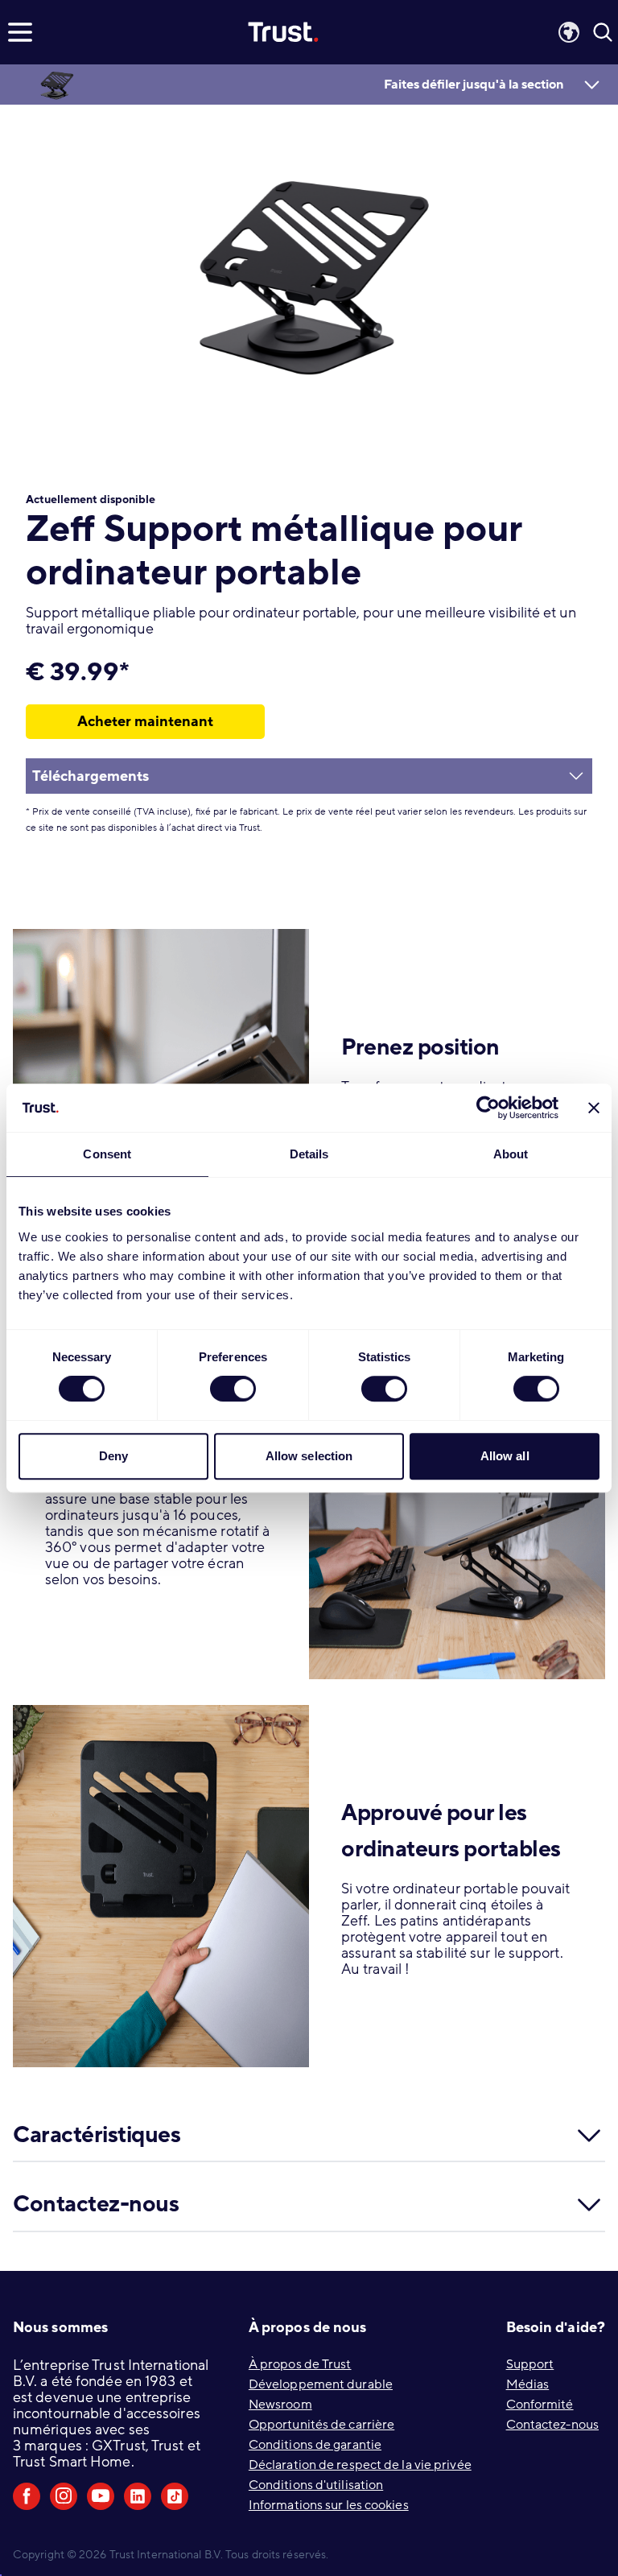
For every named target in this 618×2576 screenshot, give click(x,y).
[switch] (233, 1389)
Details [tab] (309, 1154)
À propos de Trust (300, 2364)
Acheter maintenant (145, 721)
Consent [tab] (107, 1154)
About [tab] (511, 1154)
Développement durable (321, 2384)
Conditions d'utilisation (316, 2485)
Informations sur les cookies (329, 2505)
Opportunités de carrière (321, 2425)
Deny (113, 1456)
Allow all (505, 1456)
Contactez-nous (552, 2425)
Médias (528, 2384)
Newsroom (280, 2405)
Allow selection (309, 1456)
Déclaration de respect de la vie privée (360, 2465)
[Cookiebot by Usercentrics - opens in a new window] (488, 1108)
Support (530, 2364)
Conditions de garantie (315, 2445)
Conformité (540, 2405)
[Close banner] (594, 1108)
